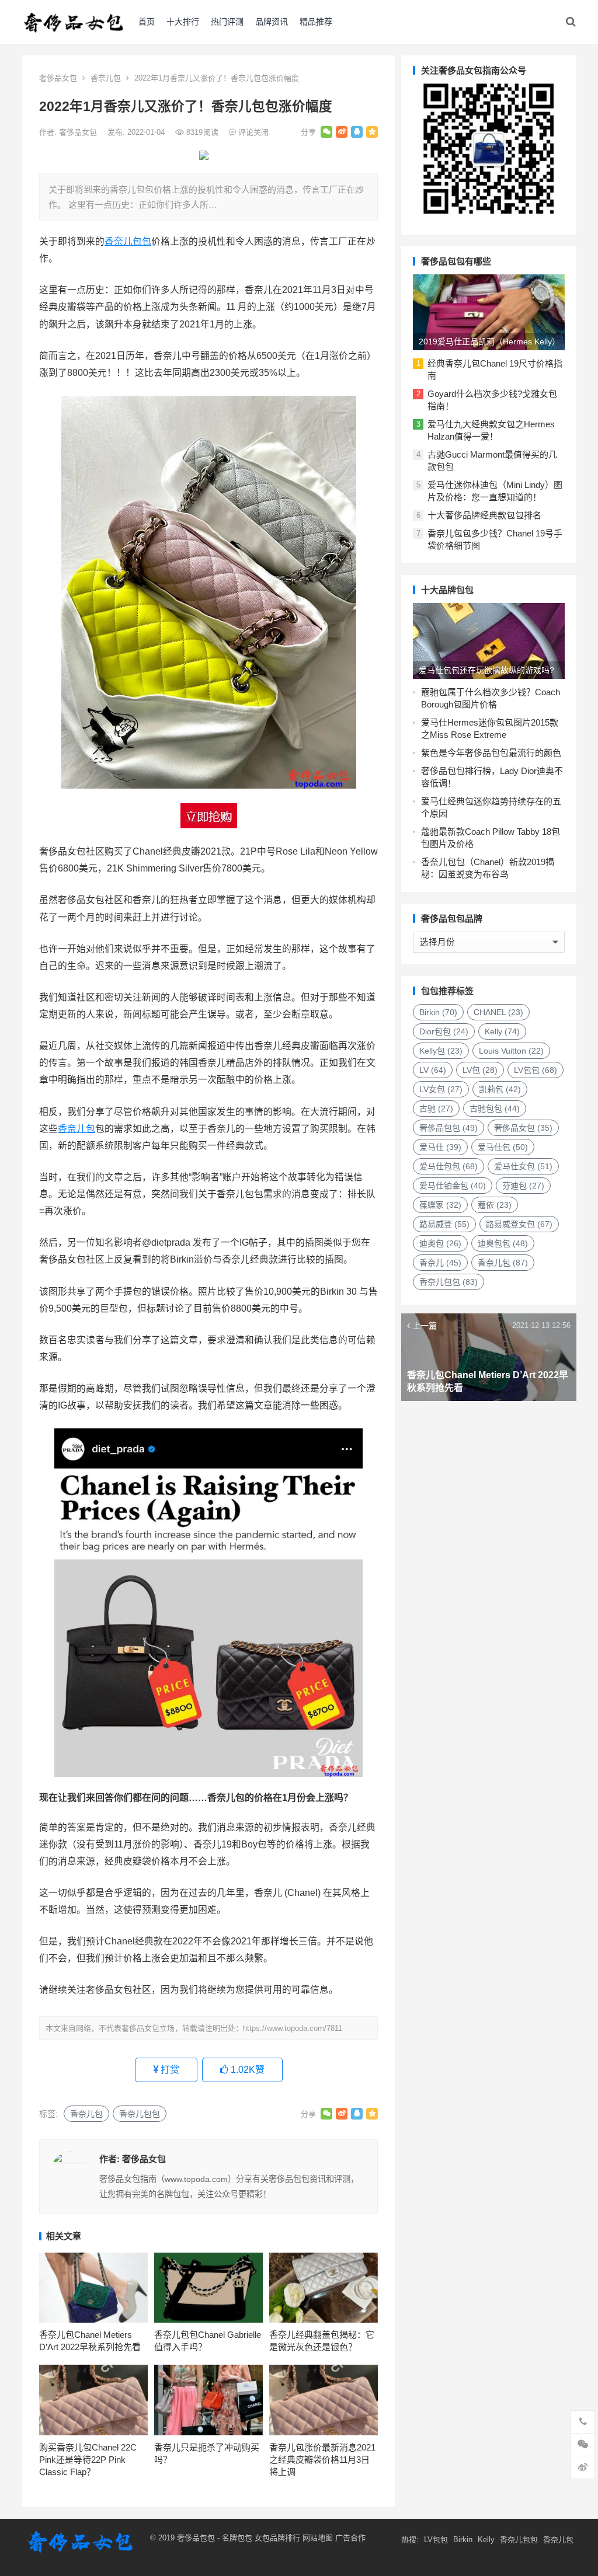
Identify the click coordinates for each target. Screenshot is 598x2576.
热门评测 (227, 22)
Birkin (438, 1012)
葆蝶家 (440, 1205)
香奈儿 (440, 1263)
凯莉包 (500, 1089)
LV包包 (536, 1070)
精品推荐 (316, 22)
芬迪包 (523, 1186)
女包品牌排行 (277, 2538)
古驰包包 (495, 1109)
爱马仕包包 (448, 1166)
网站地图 (317, 2538)
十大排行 (183, 22)
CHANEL (498, 1012)
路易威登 (444, 1224)
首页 (147, 22)
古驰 (436, 1109)
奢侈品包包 (448, 1128)
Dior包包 (444, 1031)
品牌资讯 (272, 22)
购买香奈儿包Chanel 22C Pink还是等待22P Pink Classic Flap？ (88, 2460)
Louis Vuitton (511, 1051)
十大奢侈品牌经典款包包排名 (484, 515)
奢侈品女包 (58, 78)
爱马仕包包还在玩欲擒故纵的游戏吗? (486, 670)
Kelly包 (441, 1051)
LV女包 (441, 1089)
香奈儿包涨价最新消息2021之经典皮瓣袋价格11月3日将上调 (322, 2460)
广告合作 (350, 2538)
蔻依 (495, 1205)
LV (433, 1070)
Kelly (502, 1031)
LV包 (480, 1070)
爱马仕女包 (523, 1166)
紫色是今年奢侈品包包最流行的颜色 (491, 753)
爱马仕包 (503, 1147)
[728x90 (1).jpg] (204, 157)
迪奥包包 (503, 1243)
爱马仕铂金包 (453, 1186)
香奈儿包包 (128, 241)
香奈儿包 (106, 78)
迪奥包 (440, 1243)
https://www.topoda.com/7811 (293, 2028)
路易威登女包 (519, 1224)
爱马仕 (440, 1147)
